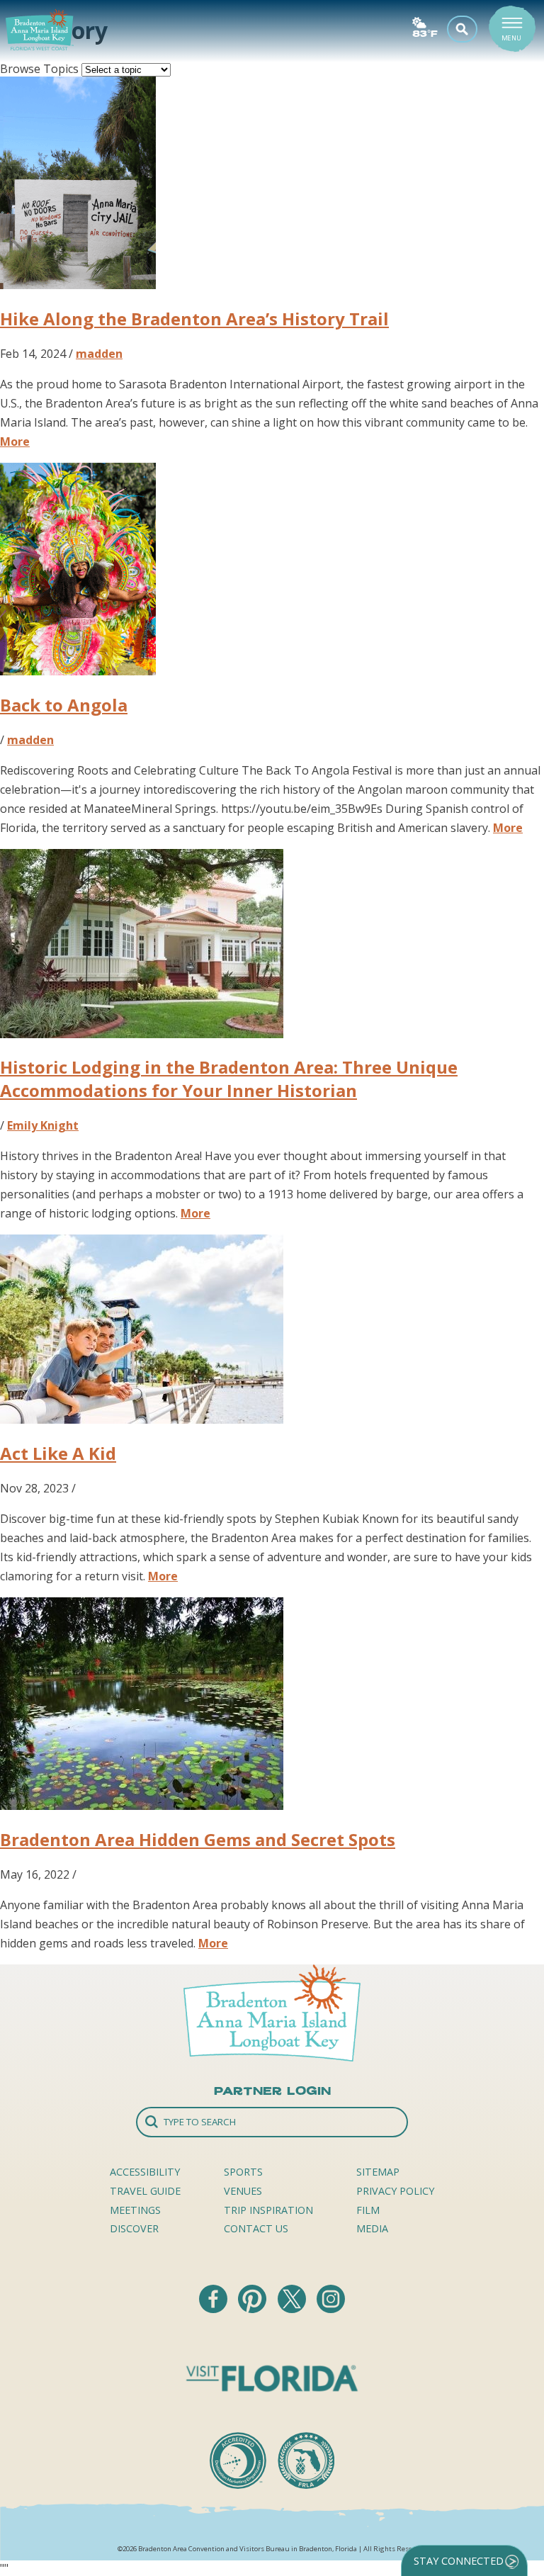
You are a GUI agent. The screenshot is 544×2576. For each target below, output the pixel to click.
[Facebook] (215, 2309)
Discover (134, 2228)
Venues (243, 2191)
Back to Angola (64, 705)
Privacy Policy (395, 2191)
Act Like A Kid (58, 1453)
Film (368, 2210)
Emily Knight (43, 1125)
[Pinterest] (254, 2309)
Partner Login (272, 2091)
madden (99, 354)
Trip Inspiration (268, 2210)
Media (372, 2228)
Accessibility (145, 2172)
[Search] (272, 2122)
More (15, 441)
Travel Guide (145, 2191)
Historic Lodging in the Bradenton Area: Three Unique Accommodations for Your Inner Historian (229, 1079)
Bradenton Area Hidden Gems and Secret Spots (198, 1839)
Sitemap (378, 2172)
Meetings (135, 2210)
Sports (243, 2172)
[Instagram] (331, 2309)
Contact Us (256, 2228)
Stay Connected (459, 2561)
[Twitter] (293, 2309)
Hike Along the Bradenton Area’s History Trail (194, 319)
